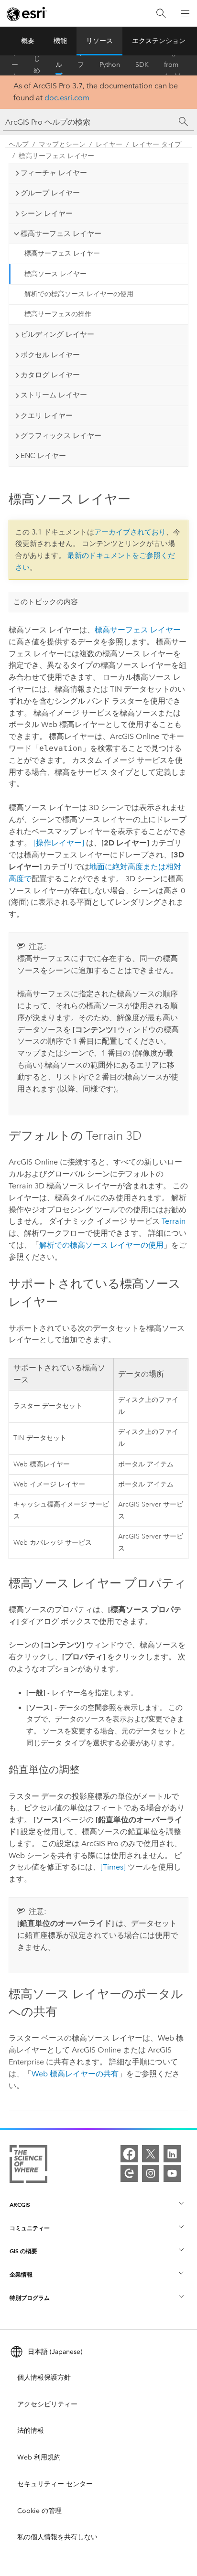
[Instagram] (151, 2173)
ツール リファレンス (81, 65)
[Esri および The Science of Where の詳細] (28, 2166)
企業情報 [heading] (21, 2274)
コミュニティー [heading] (30, 2228)
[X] (151, 2154)
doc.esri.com (67, 98)
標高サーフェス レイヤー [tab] (61, 234)
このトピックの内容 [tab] (46, 602)
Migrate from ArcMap (176, 65)
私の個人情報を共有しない (57, 2537)
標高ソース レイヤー (55, 274)
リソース (99, 41)
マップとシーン (62, 144)
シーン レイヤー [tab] (47, 214)
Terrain (174, 1221)
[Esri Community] (129, 2173)
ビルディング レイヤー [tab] (57, 334)
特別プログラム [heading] (30, 2298)
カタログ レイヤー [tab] (50, 375)
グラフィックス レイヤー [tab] (61, 436)
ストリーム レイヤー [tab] (54, 395)
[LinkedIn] (172, 2154)
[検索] (161, 14)
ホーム (15, 65)
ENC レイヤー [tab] (43, 456)
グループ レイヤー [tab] (50, 193)
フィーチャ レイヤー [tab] (54, 173)
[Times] (113, 1867)
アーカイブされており (130, 532)
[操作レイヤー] (59, 843)
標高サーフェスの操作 (58, 314)
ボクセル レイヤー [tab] (50, 355)
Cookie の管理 (39, 2511)
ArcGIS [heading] (20, 2205)
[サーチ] (184, 122)
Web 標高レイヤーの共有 (75, 2074)
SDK (142, 65)
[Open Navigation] (185, 13)
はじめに (37, 65)
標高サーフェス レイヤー (56, 156)
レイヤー (109, 144)
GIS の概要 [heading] (23, 2251)
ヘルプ (59, 65)
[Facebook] (129, 2154)
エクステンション (159, 41)
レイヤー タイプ (157, 144)
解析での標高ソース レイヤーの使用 (79, 294)
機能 (60, 41)
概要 (28, 41)
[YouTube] (172, 2173)
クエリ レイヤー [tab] (47, 416)
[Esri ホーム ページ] (27, 14)
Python (110, 65)
